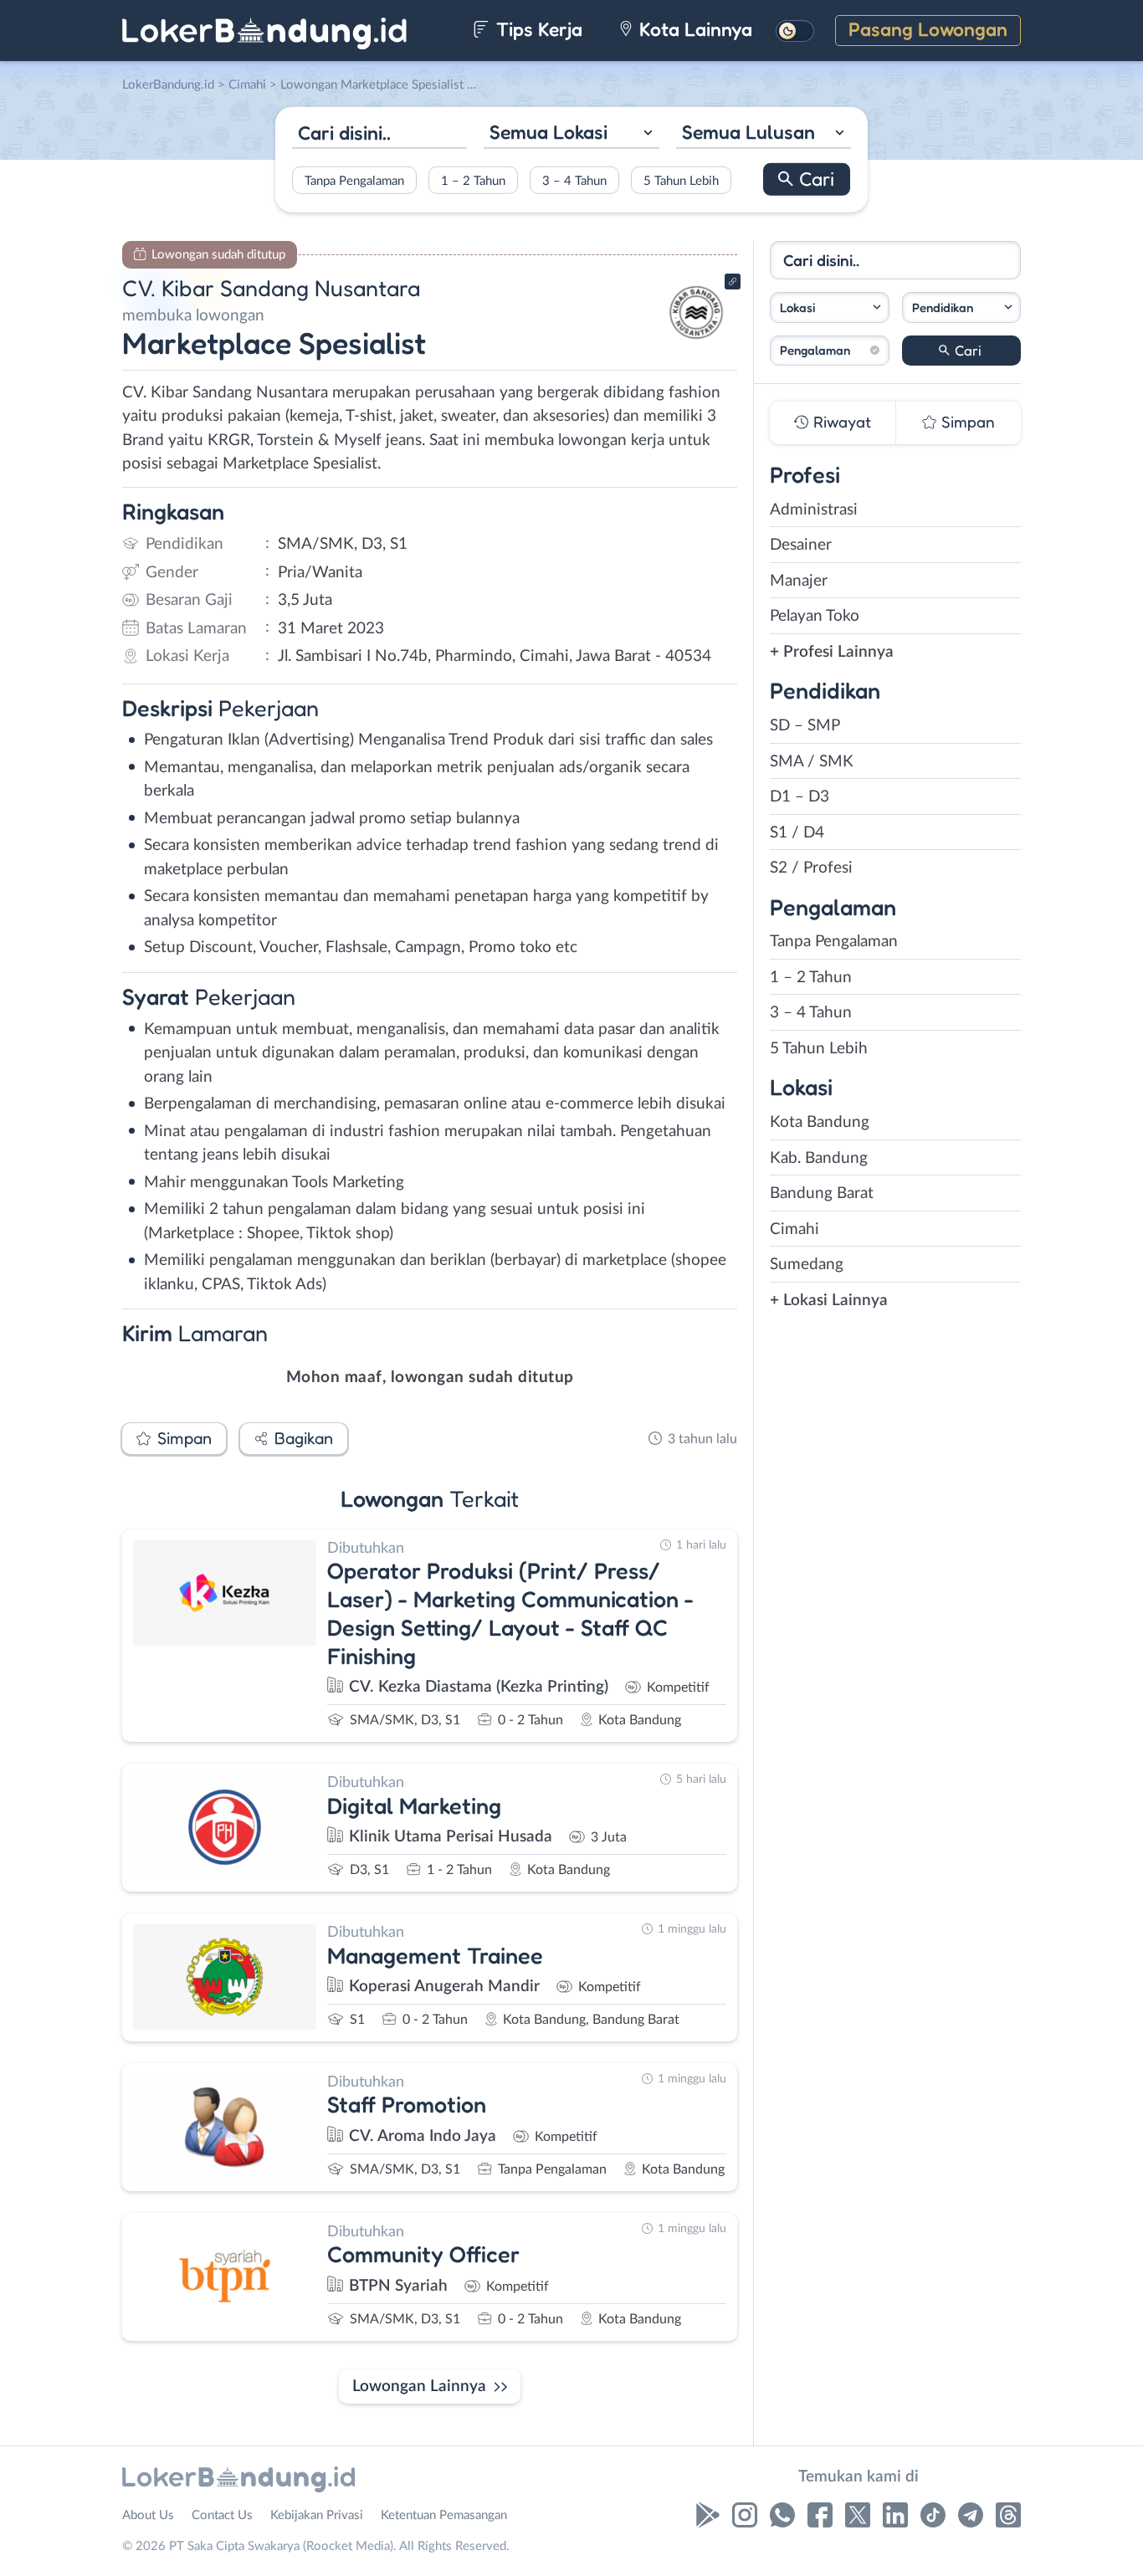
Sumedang (807, 1265)
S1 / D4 (797, 833)
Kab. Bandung (819, 1158)
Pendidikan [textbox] (943, 307)
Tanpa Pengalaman (354, 180)
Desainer (801, 545)
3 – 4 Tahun (574, 180)
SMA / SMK (812, 762)
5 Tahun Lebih (681, 180)
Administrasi (814, 510)
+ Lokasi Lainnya (829, 1301)
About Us (148, 2515)
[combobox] (571, 134)
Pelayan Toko (815, 616)
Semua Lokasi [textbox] (548, 132)
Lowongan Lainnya (419, 2387)
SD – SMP (805, 726)
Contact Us (222, 2515)
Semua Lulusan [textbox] (748, 132)
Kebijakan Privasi (317, 2515)
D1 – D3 (800, 797)
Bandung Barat (822, 1193)
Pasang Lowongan (928, 29)
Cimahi (794, 1229)
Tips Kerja (537, 29)
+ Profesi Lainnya (832, 652)
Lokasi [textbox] (797, 307)
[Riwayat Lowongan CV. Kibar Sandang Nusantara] (696, 343)
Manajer (799, 581)
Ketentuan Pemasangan (444, 2515)
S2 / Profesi (811, 868)
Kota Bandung (820, 1122)
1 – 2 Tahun (473, 180)
